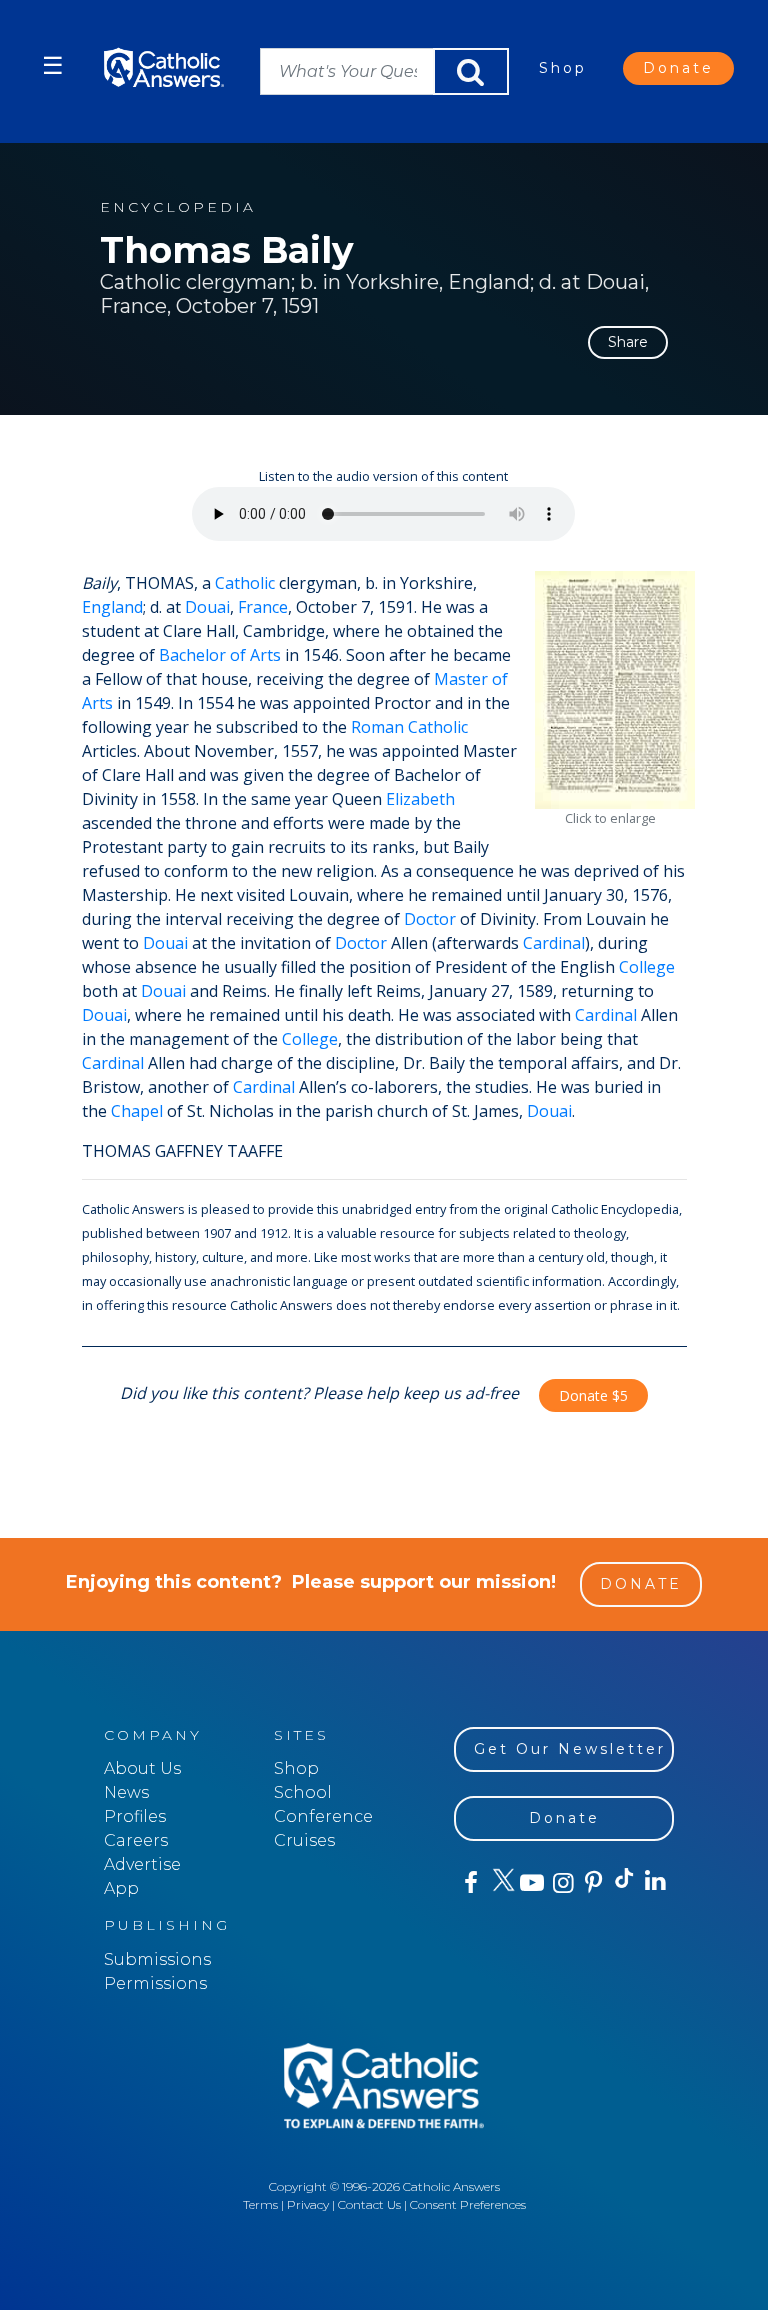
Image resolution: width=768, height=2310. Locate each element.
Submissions (157, 1959)
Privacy (308, 2204)
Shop (563, 68)
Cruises (304, 1840)
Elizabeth (420, 799)
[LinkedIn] (654, 1882)
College (647, 967)
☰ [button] (53, 65)
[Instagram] (561, 1883)
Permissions (155, 1983)
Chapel (137, 1111)
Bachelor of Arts (220, 655)
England (112, 607)
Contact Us (369, 2204)
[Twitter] (500, 1883)
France (263, 607)
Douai (207, 607)
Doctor (430, 919)
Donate (678, 68)
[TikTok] (623, 1883)
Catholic (245, 583)
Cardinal (554, 943)
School (303, 1792)
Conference (323, 1816)
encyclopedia (178, 207)
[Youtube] (531, 1883)
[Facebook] (469, 1883)
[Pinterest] (592, 1883)
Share (628, 342)
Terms (260, 2204)
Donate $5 (593, 1395)
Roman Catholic (409, 727)
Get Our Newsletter (570, 1749)
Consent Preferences (468, 2204)
